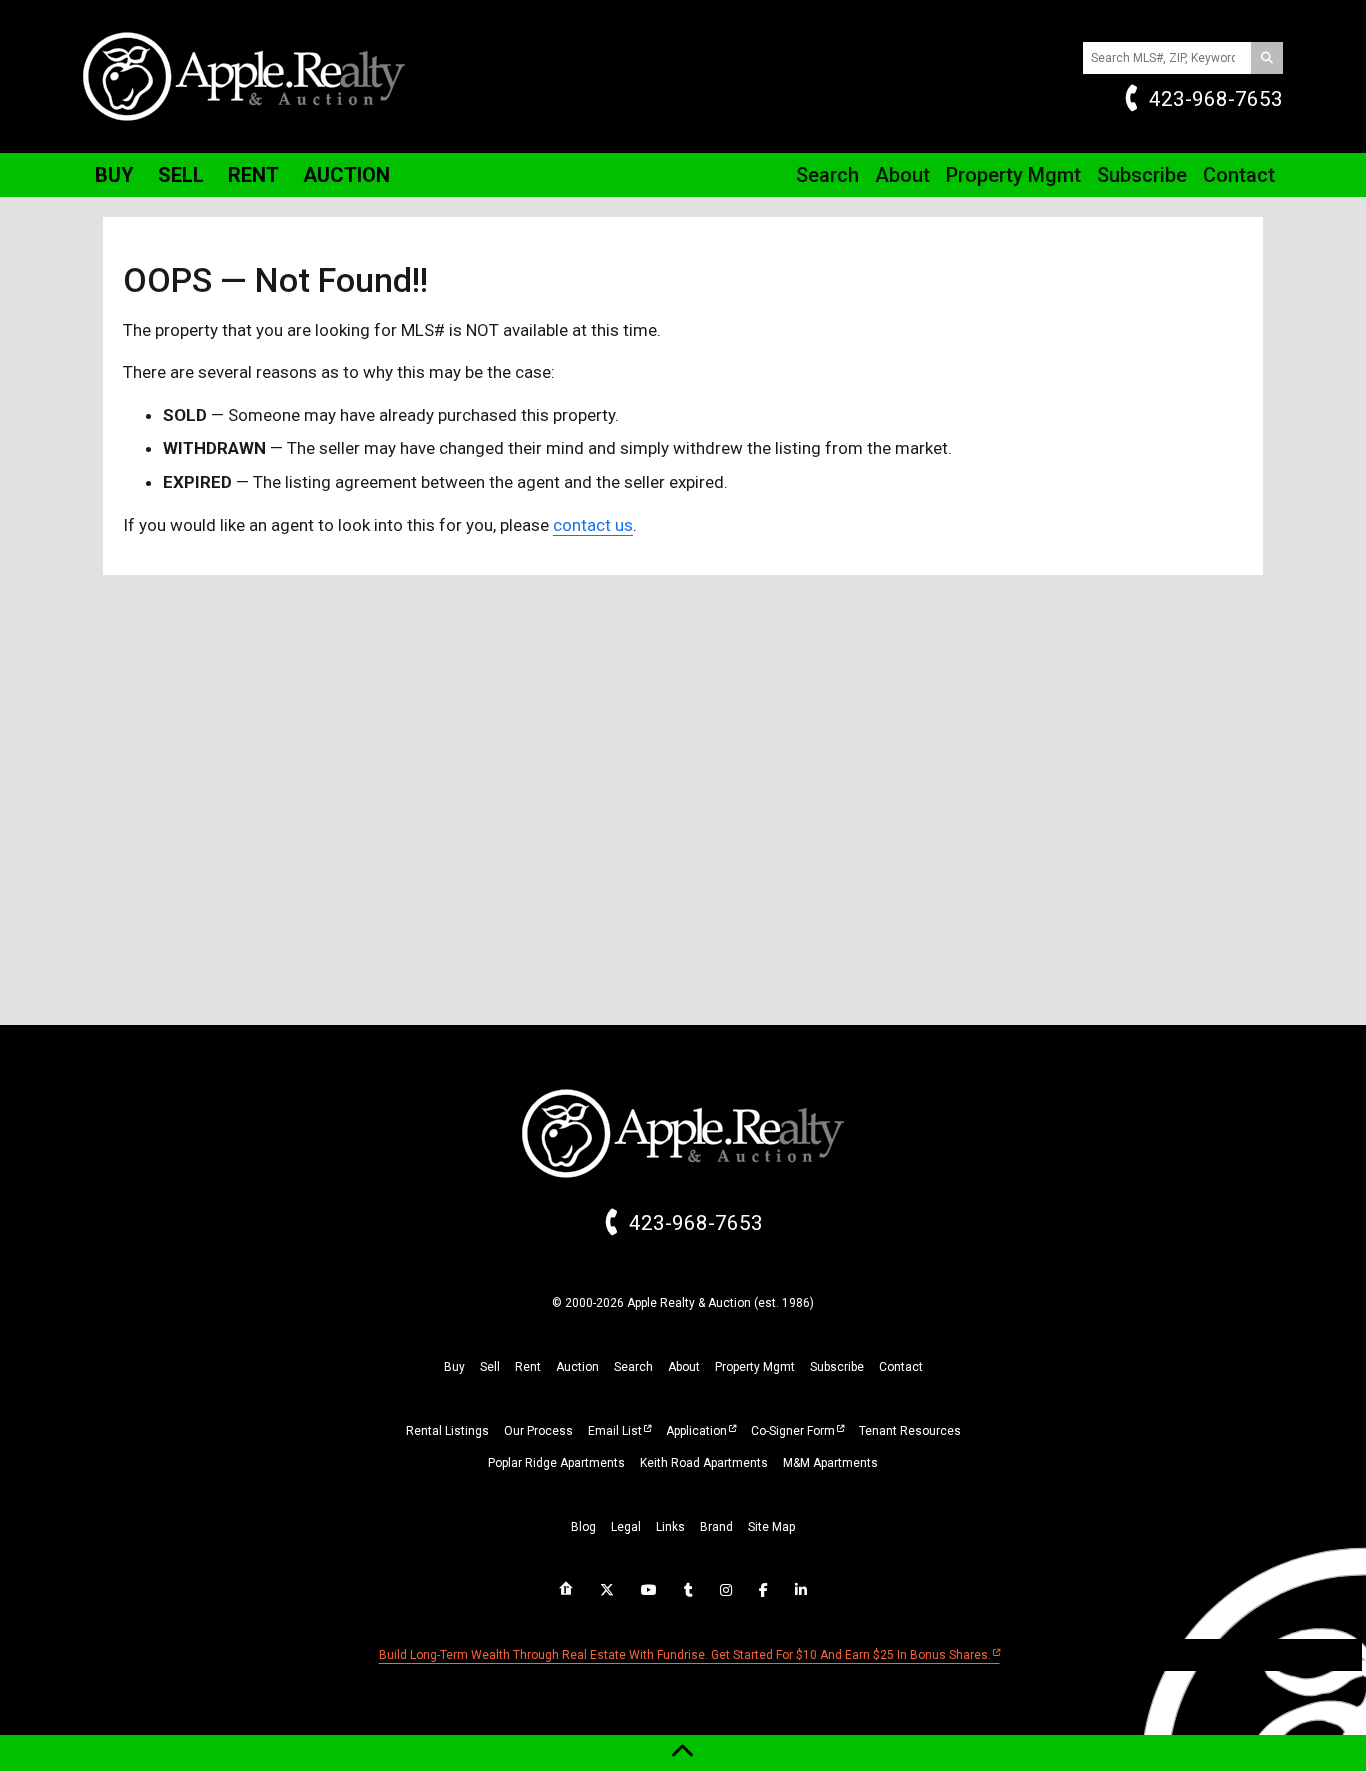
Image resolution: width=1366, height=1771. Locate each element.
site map (771, 1527)
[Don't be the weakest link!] (801, 1590)
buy (454, 1367)
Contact (1239, 175)
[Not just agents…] (566, 1589)
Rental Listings (447, 1431)
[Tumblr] (688, 1590)
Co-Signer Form (793, 1431)
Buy (114, 175)
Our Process (538, 1431)
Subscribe (1142, 175)
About (902, 175)
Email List (615, 1431)
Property (1013, 175)
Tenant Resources (910, 1431)
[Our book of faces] (763, 1590)
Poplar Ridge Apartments (556, 1463)
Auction (346, 175)
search (633, 1367)
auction (577, 1367)
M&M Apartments (830, 1463)
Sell (181, 175)
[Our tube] (649, 1590)
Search (827, 175)
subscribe (837, 1367)
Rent (253, 175)
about (684, 1367)
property (755, 1367)
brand (716, 1527)
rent (528, 1367)
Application (696, 1431)
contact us (593, 525)
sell (490, 1367)
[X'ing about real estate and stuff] (607, 1590)
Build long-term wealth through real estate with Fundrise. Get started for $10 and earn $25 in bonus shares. (685, 1655)
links (670, 1527)
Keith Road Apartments (704, 1463)
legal (626, 1527)
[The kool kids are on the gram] (726, 1590)
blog (583, 1527)
